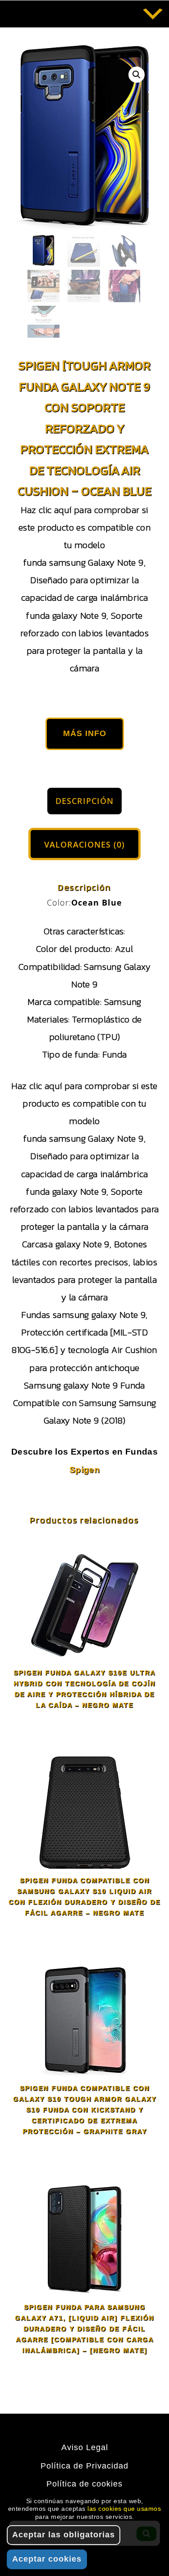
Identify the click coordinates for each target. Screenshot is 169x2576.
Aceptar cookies (47, 2559)
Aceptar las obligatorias (64, 2535)
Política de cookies (84, 2484)
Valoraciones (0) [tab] (84, 844)
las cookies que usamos (124, 2509)
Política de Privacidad (84, 2466)
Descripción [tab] (84, 801)
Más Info (85, 733)
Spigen (84, 1470)
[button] (137, 75)
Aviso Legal (85, 2447)
